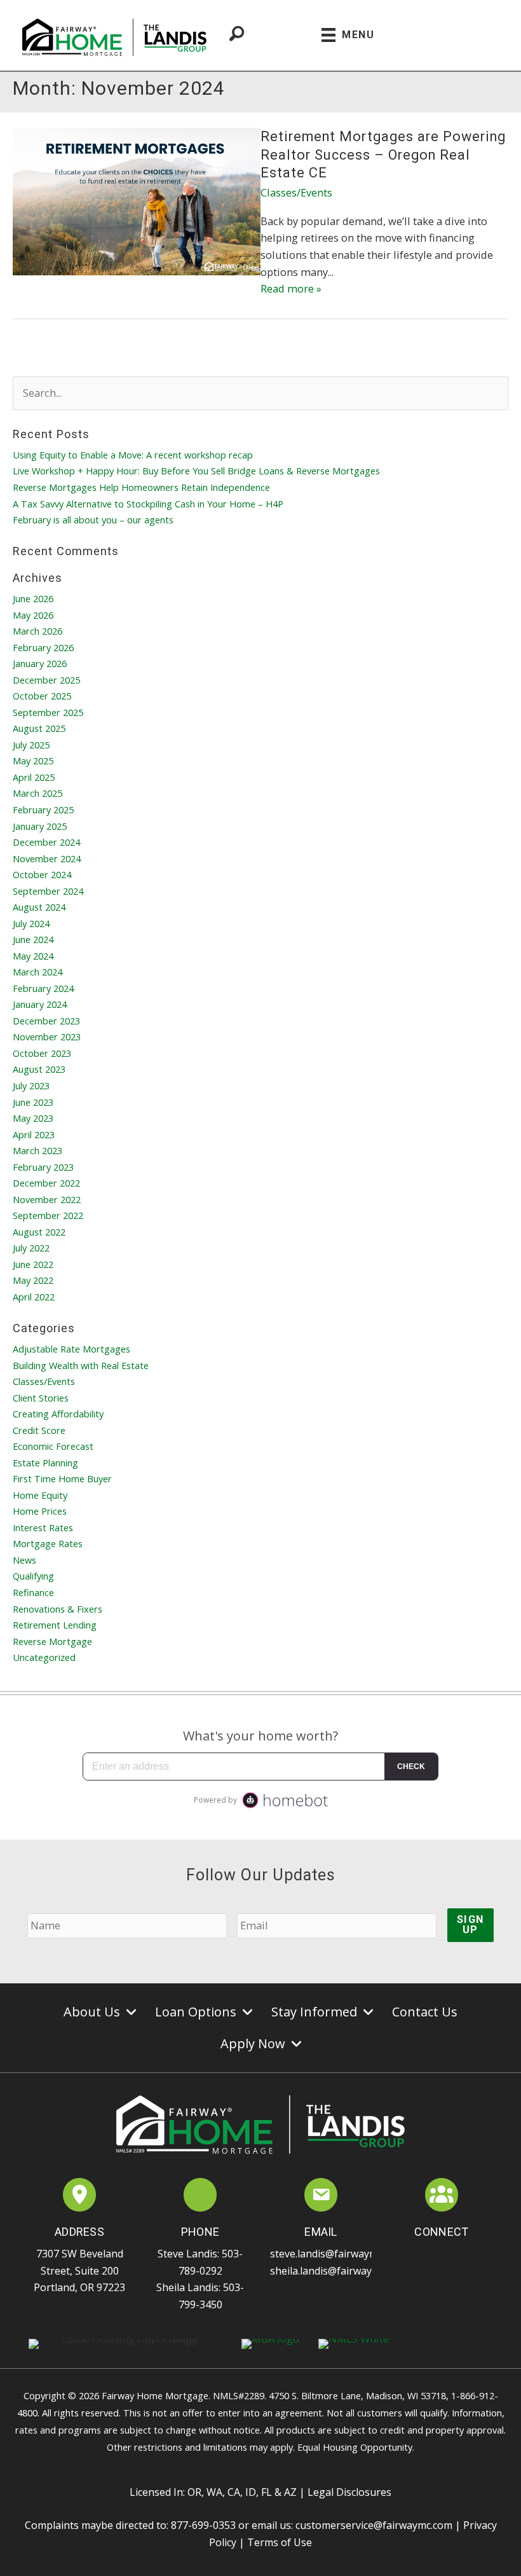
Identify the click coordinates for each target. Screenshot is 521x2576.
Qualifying (33, 1576)
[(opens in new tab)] (80, 2197)
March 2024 (37, 972)
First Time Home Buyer (62, 1478)
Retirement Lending (55, 1625)
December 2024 (46, 842)
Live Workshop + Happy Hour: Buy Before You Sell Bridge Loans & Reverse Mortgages (196, 471)
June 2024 (33, 939)
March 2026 (37, 631)
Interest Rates (43, 1527)
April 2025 (34, 777)
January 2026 (40, 663)
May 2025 (33, 761)
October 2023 (42, 1053)
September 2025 (48, 712)
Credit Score (39, 1430)
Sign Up (470, 1925)
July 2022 (31, 1248)
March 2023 (37, 1150)
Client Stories (41, 1398)
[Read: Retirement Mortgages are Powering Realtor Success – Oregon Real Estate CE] (137, 201)
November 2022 (47, 1199)
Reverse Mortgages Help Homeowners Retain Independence (141, 487)
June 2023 (33, 1102)
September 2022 (48, 1215)
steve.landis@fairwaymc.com (337, 2254)
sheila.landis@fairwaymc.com (338, 2271)
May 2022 (33, 1280)
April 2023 (34, 1134)
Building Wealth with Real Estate (81, 1365)
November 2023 (47, 1037)
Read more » (291, 288)
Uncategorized (44, 1657)
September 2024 (48, 891)
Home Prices (40, 1511)
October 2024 (42, 874)
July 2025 (31, 745)
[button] (413, 2252)
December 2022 (46, 1183)
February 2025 (43, 809)
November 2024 (47, 858)
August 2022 (39, 1232)
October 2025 (42, 696)
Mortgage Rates (48, 1543)
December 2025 (46, 680)
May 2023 (33, 1118)
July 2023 (31, 1085)
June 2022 (33, 1264)
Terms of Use (280, 2542)
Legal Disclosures (349, 2492)
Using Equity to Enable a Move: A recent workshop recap (133, 455)
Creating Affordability (58, 1414)
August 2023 (39, 1069)
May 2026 (33, 615)
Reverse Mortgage (52, 1641)
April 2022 (34, 1297)
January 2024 (40, 1004)
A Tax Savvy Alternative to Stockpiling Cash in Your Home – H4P (148, 504)
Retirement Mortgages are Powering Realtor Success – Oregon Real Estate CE (383, 155)
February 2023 (43, 1167)
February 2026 (43, 647)
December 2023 (46, 1021)
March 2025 (37, 793)
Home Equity (40, 1495)
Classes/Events (296, 192)
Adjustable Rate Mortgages (71, 1349)
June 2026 (33, 598)
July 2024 (31, 923)
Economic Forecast (53, 1446)
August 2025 (39, 728)
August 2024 (39, 907)
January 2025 (40, 826)
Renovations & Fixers (58, 1609)
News (24, 1560)
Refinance (33, 1592)
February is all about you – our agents (93, 520)
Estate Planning (45, 1463)
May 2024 (33, 956)
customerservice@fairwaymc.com (374, 2525)
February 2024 (43, 988)
